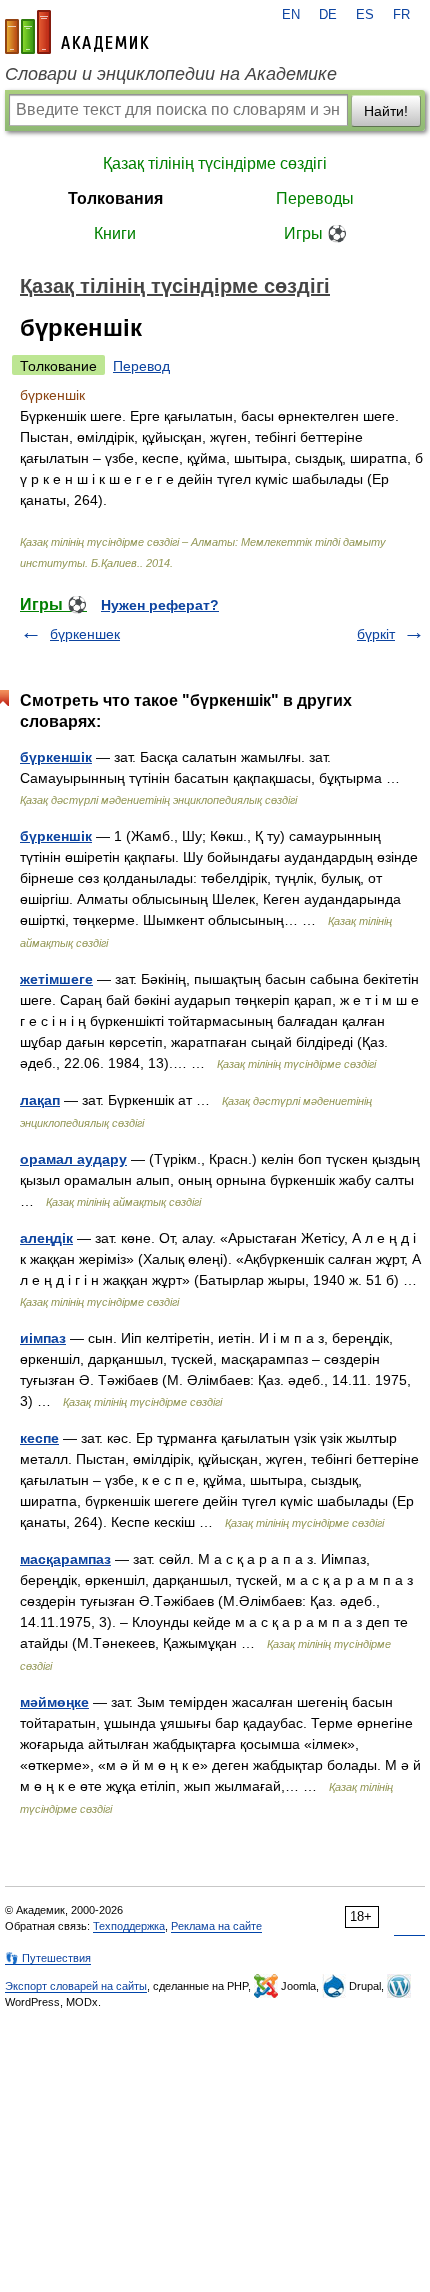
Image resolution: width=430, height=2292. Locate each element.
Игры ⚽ (315, 233)
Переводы (315, 198)
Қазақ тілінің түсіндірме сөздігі (215, 163)
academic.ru (77, 32)
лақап (40, 1100)
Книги (115, 233)
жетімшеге (56, 979)
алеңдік (46, 1238)
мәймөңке (54, 1702)
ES (365, 15)
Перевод (141, 366)
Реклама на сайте (216, 1926)
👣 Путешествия (48, 1958)
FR (401, 15)
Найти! (386, 111)
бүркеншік (56, 757)
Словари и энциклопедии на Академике (171, 74)
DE (328, 15)
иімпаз (43, 1338)
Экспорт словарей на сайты (76, 1986)
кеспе (39, 1438)
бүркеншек (85, 634)
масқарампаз (65, 1559)
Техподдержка (129, 1926)
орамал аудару (73, 1159)
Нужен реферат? (160, 605)
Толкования (115, 198)
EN (291, 15)
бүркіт (376, 634)
